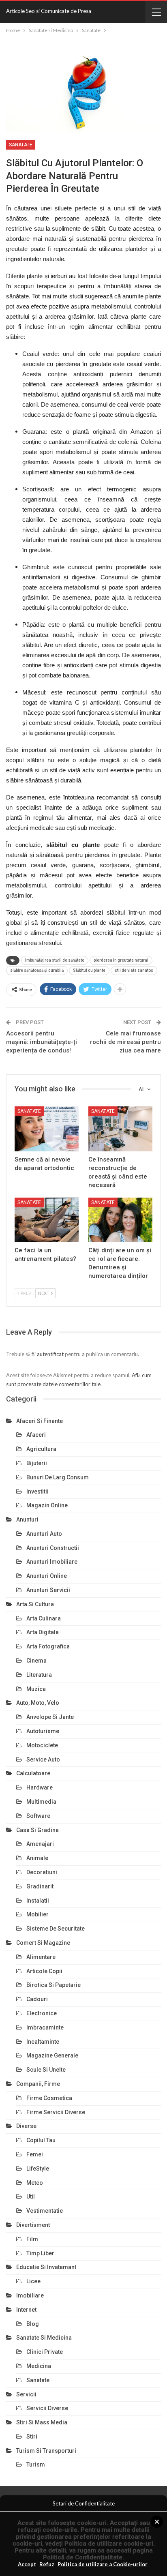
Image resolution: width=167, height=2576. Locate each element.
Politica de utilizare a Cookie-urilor (103, 2564)
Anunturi (27, 1519)
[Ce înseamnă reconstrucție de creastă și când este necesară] (120, 1129)
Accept (27, 2564)
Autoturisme (43, 1731)
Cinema (36, 1661)
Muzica (36, 1689)
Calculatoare (33, 1773)
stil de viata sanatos (134, 970)
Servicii (26, 2394)
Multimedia (41, 1802)
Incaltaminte (43, 2042)
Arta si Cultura (35, 1604)
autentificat (50, 1354)
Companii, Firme (38, 2084)
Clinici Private (45, 2352)
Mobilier (37, 1914)
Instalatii (38, 1901)
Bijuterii (37, 1463)
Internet (26, 2310)
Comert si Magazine (43, 1943)
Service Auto (43, 1759)
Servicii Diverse (47, 2408)
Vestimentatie (45, 2211)
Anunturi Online (47, 1576)
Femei (35, 2154)
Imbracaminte (45, 2027)
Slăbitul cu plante (89, 970)
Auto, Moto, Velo (38, 1703)
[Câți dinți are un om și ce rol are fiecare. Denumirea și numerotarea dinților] (120, 1220)
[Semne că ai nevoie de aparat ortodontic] (47, 1129)
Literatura (39, 1675)
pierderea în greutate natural (121, 960)
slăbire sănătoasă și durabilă (37, 970)
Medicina (39, 2366)
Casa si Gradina (37, 1830)
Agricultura (41, 1449)
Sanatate (21, 145)
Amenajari (40, 1844)
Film (32, 2239)
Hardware (40, 1787)
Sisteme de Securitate (56, 1929)
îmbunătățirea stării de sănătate (55, 960)
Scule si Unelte (46, 2070)
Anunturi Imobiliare (52, 1562)
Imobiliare (30, 2295)
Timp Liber (40, 2253)
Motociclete (42, 1745)
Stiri (32, 2437)
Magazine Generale (52, 2055)
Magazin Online (47, 1505)
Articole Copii (44, 1971)
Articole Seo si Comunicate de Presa (49, 11)
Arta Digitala (43, 1632)
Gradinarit (40, 1886)
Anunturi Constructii (53, 1548)
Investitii (37, 1492)
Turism (36, 2465)
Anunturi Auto (44, 1534)
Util (31, 2197)
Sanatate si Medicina (44, 2338)
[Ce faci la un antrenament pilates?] (47, 1220)
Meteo (35, 2183)
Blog (33, 2324)
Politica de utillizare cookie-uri (109, 2544)
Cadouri (37, 1999)
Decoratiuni (42, 1872)
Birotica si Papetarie (54, 1985)
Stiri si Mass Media (42, 2422)
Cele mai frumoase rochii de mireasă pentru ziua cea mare (125, 1042)
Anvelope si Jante (50, 1717)
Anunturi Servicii (48, 1590)
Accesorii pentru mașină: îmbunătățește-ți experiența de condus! (42, 1042)
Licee (33, 2281)
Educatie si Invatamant (46, 2267)
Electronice (42, 2013)
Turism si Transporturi (46, 2451)
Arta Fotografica (48, 1646)
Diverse (26, 2126)
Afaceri (36, 1435)
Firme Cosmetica (49, 2098)
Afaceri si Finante (40, 1421)
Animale (37, 1858)
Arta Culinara (44, 1618)
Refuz (47, 2564)
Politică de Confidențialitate (83, 2557)
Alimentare (41, 1957)
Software (38, 1816)
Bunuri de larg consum (58, 1477)
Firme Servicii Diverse (56, 2112)
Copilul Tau (41, 2140)
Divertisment (33, 2225)
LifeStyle (38, 2169)
